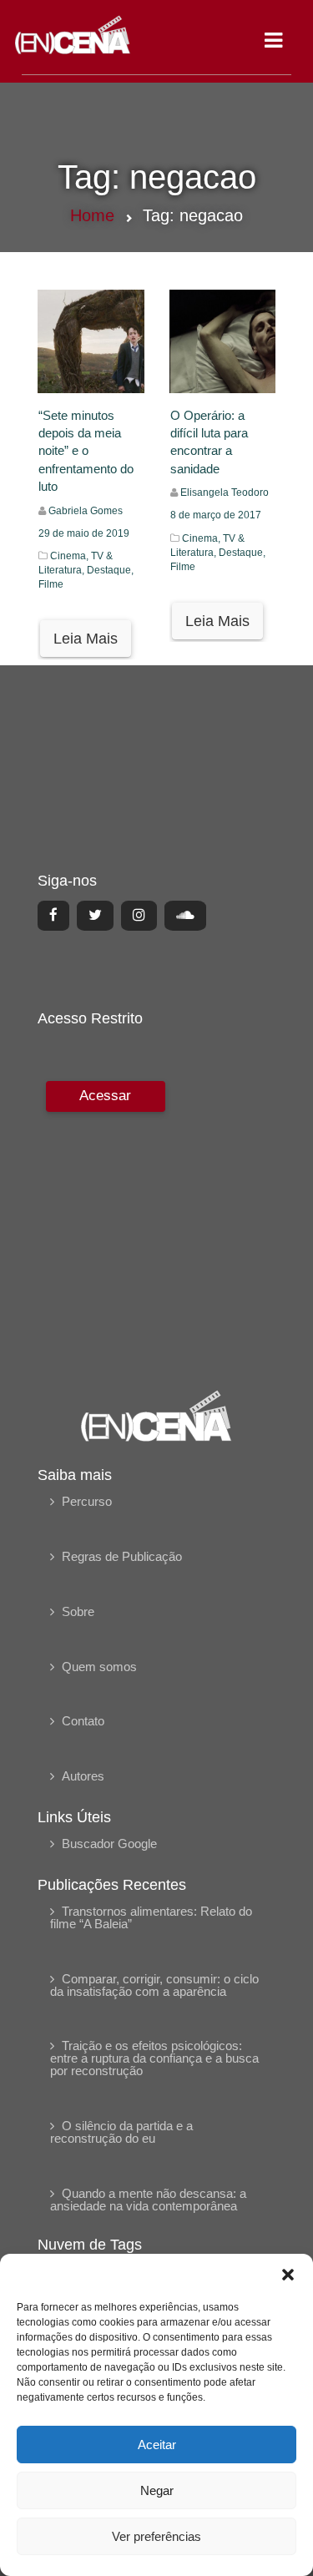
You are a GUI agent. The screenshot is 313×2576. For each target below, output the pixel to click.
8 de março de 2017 (216, 515)
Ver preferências (156, 2536)
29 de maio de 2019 (84, 533)
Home (92, 215)
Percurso (87, 1501)
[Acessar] (103, 1224)
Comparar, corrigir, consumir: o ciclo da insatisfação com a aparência (154, 1985)
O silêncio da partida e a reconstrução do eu (121, 2132)
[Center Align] (53, 916)
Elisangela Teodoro (225, 492)
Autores (83, 1776)
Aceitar (157, 2445)
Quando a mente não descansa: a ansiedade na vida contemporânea (148, 2200)
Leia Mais (86, 639)
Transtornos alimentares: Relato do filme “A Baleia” (151, 1917)
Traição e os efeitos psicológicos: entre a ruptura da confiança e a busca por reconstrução (154, 2058)
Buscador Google (109, 1844)
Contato (83, 1721)
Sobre (78, 1611)
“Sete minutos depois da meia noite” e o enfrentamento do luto (86, 451)
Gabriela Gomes (86, 511)
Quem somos (99, 1667)
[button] (288, 2275)
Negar (157, 2490)
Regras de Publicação (122, 1556)
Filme (51, 584)
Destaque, (110, 570)
